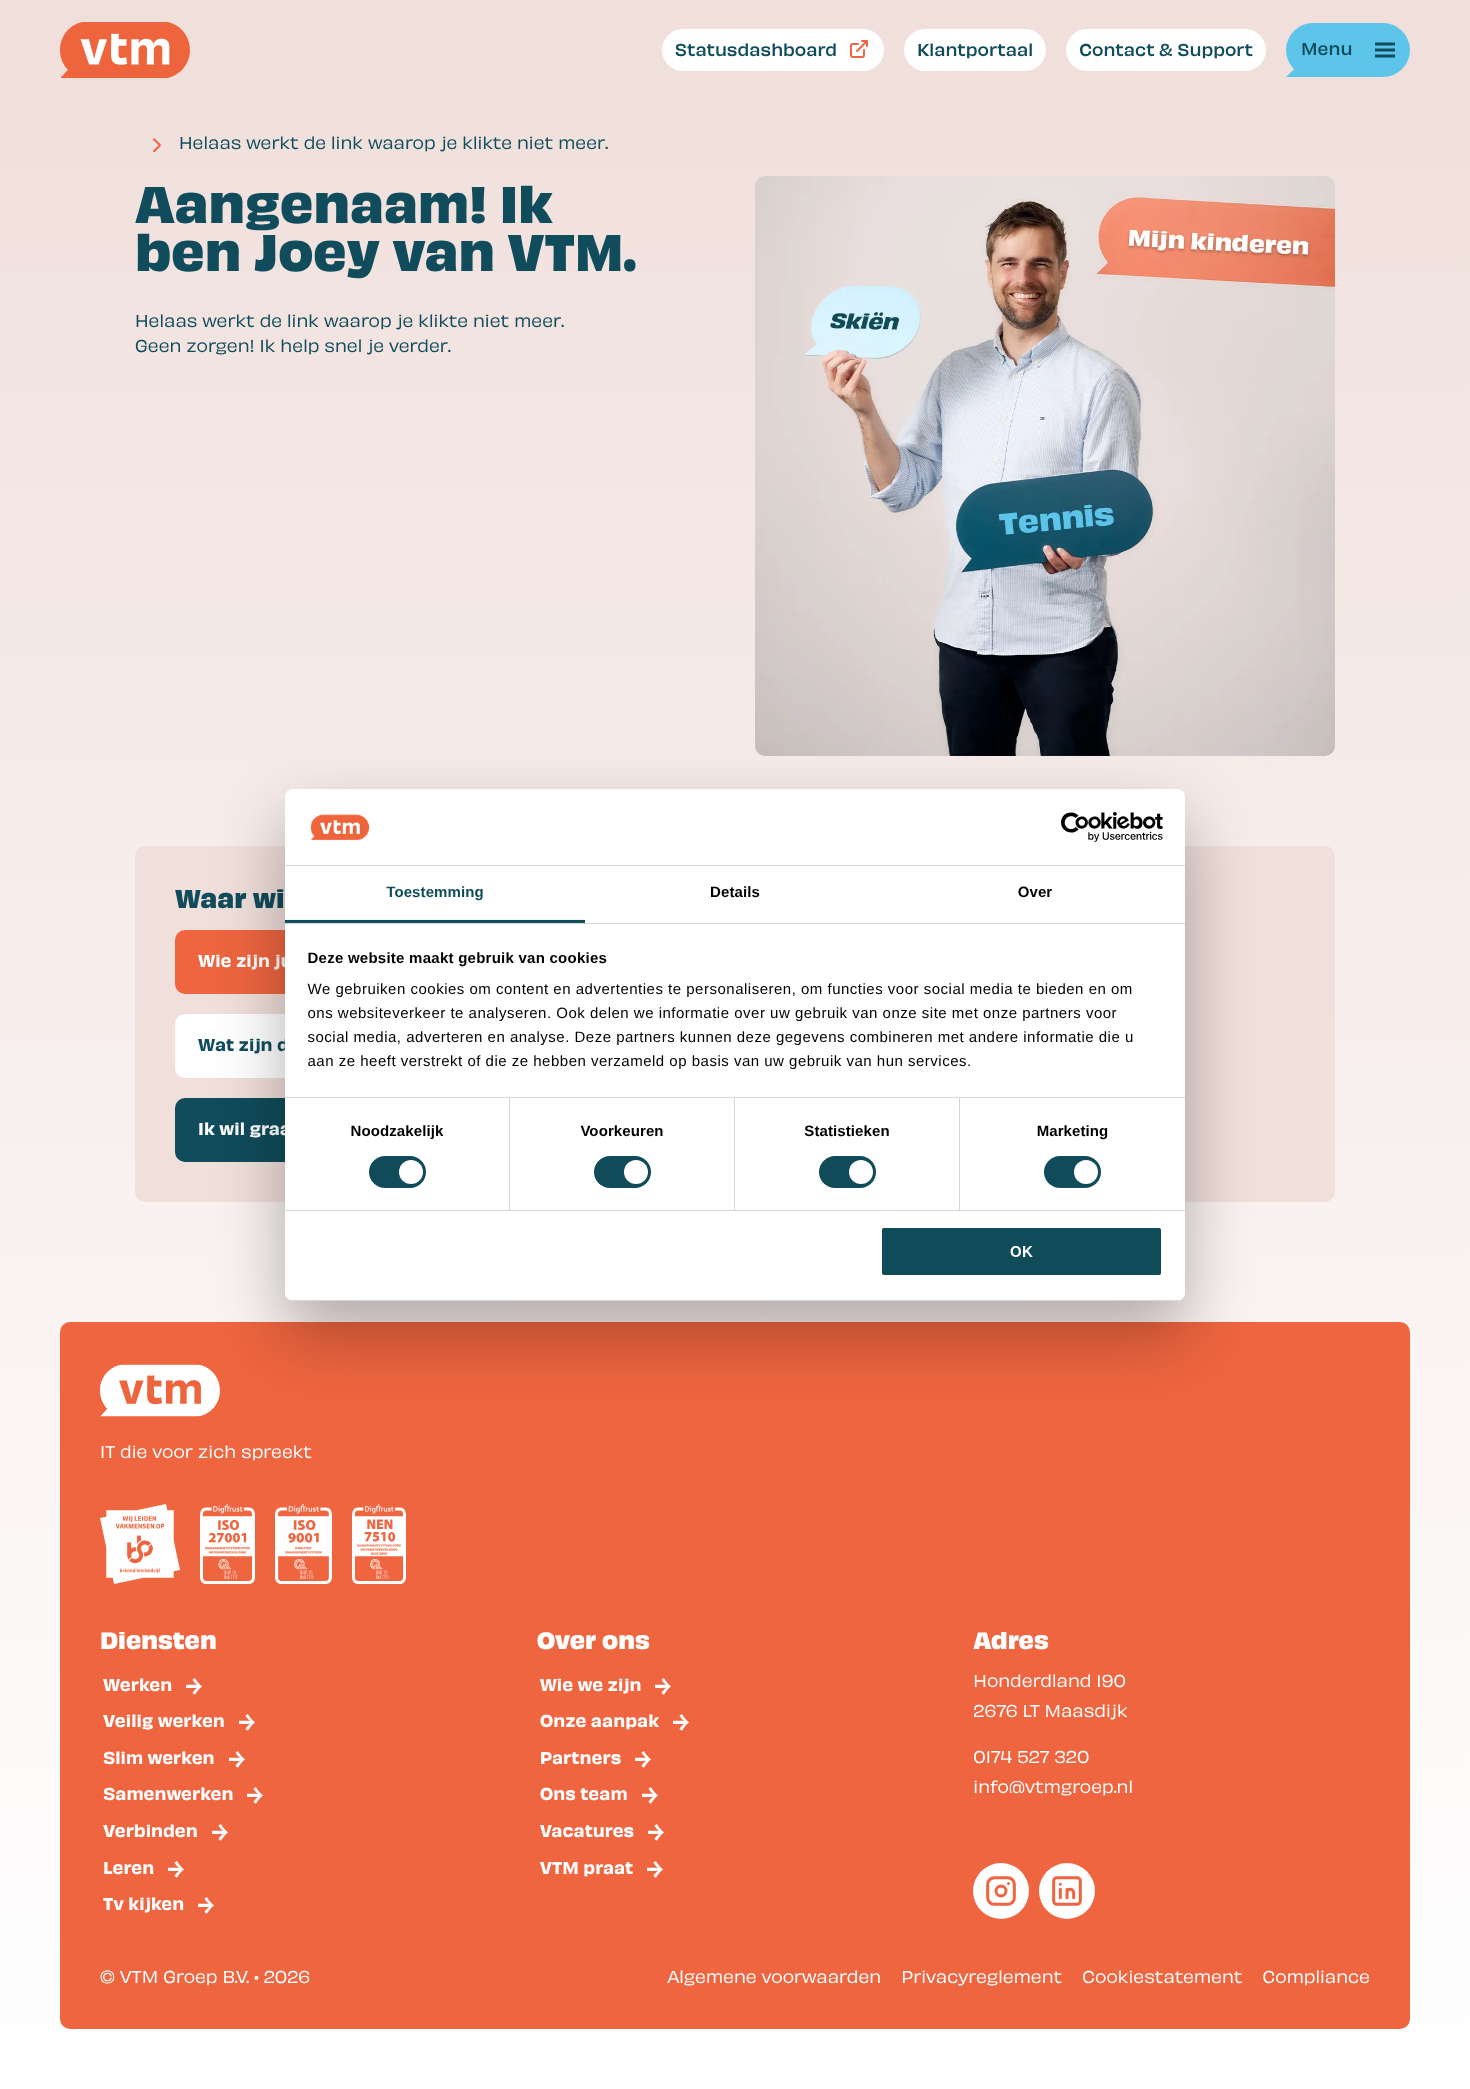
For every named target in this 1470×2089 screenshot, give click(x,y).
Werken (137, 1683)
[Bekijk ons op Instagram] (1001, 1891)
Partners (581, 1756)
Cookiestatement (1162, 1976)
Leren (128, 1866)
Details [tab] (735, 892)
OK (1021, 1251)
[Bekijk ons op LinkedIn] (1067, 1891)
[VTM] (125, 50)
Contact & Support (1166, 48)
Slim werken (159, 1756)
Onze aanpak (600, 1719)
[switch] (622, 1172)
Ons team (584, 1792)
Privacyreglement (981, 1976)
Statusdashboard (756, 48)
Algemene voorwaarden (774, 1976)
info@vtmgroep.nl (1053, 1786)
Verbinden (150, 1829)
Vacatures (587, 1829)
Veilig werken (164, 1719)
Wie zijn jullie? (264, 959)
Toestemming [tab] (435, 892)
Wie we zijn (591, 1683)
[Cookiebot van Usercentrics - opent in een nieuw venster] (1075, 827)
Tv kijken (143, 1902)
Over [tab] (1035, 892)
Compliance (1316, 1976)
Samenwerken (168, 1792)
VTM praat (587, 1866)
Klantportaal (975, 48)
